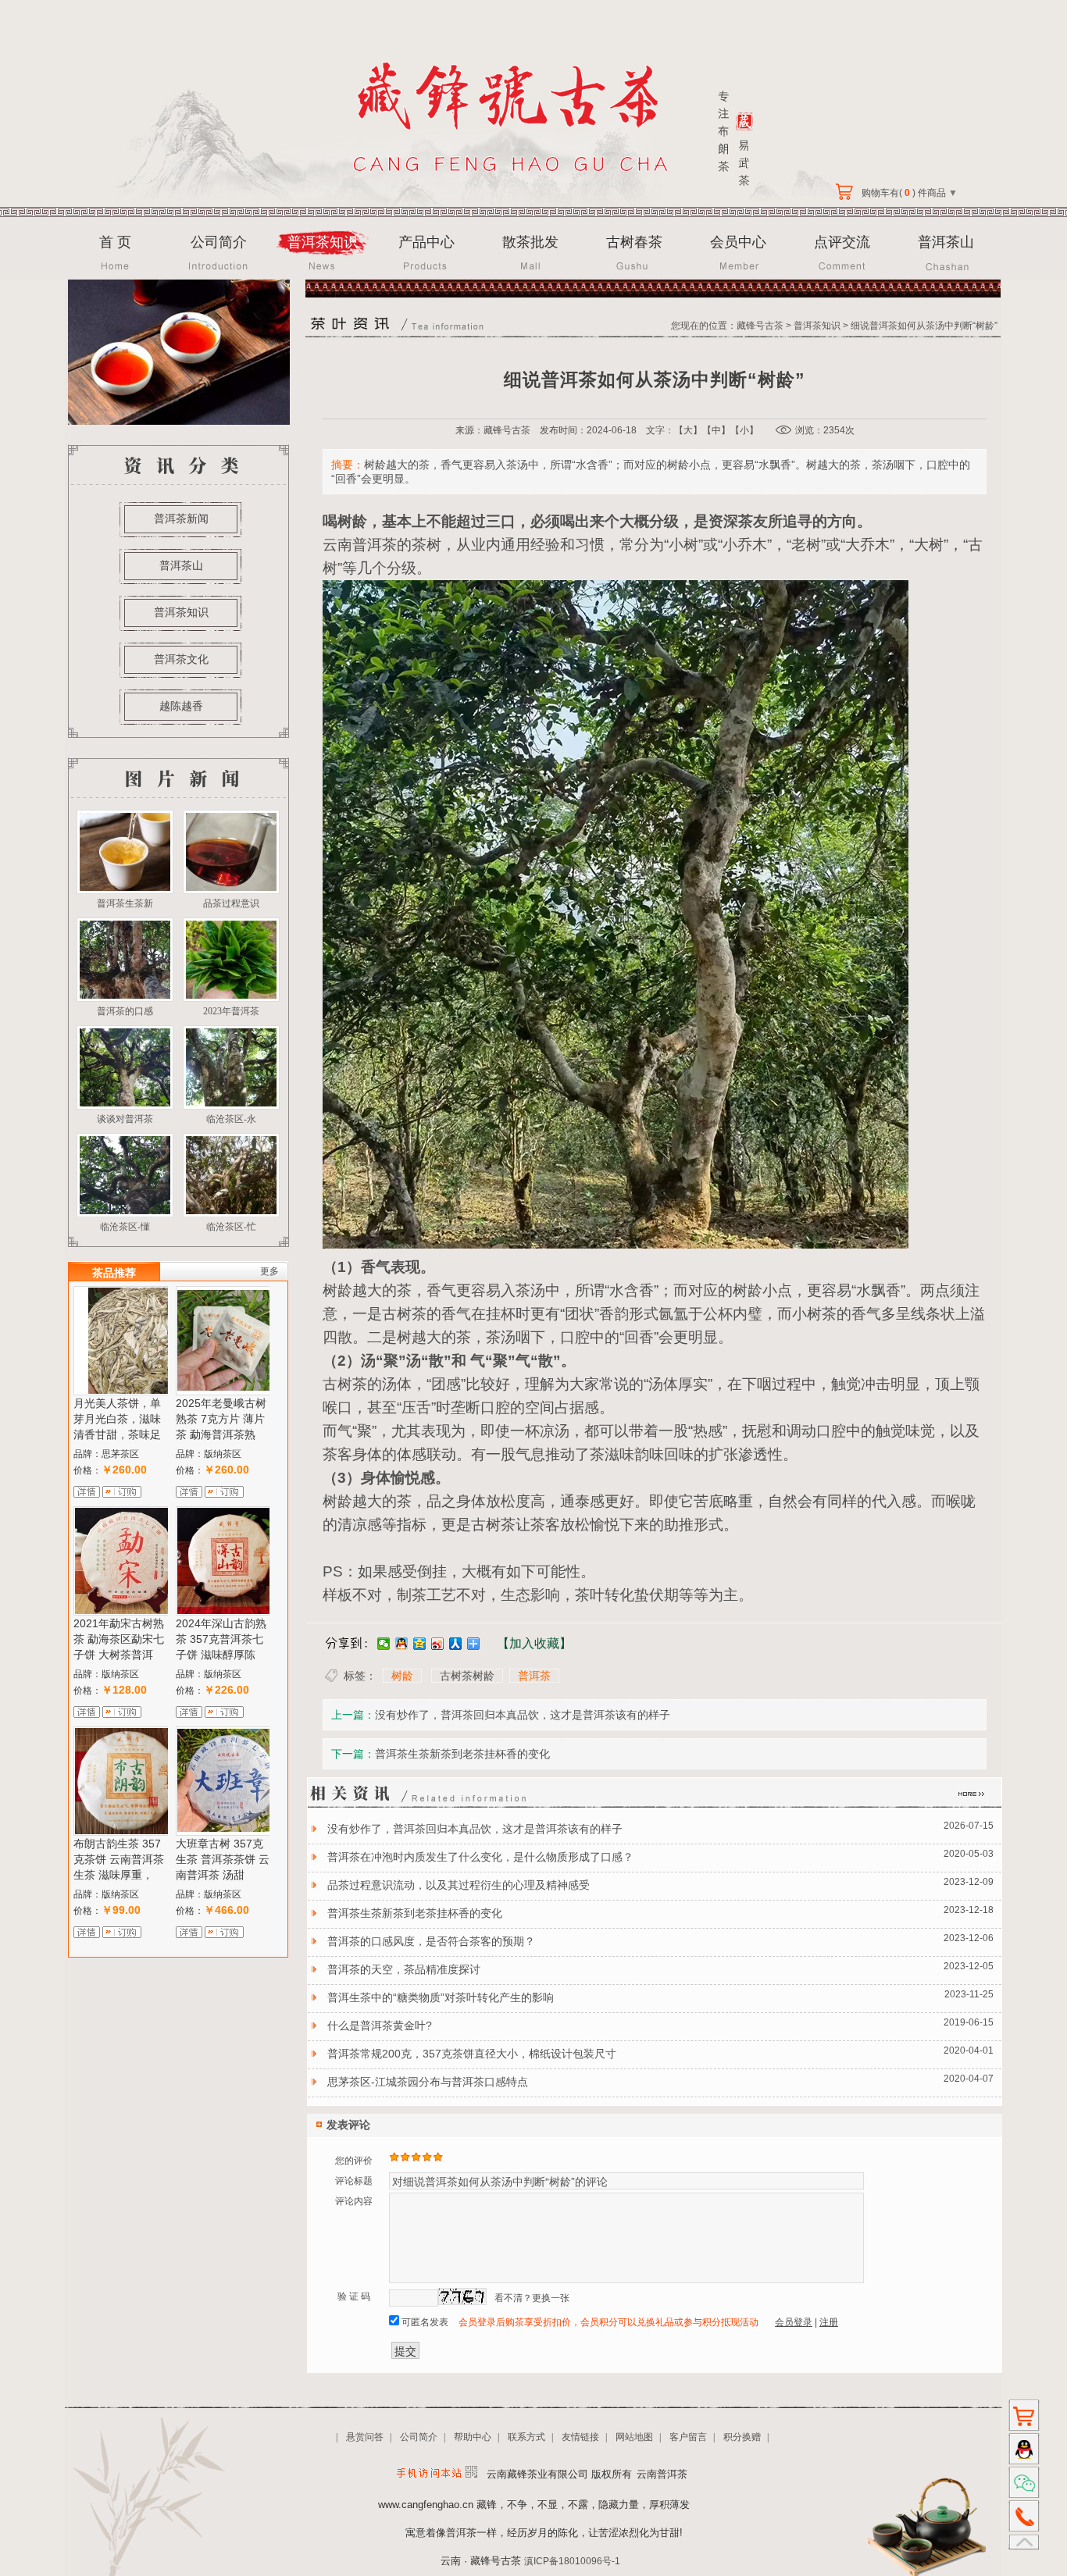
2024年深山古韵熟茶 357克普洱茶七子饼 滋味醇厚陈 (221, 1639)
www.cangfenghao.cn (426, 2505)
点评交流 (842, 242)
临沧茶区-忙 (231, 1227)
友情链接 (580, 2437)
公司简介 (219, 242)
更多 (269, 1271)
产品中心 (426, 242)
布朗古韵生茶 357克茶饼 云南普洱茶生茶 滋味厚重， (119, 1859)
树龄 (402, 1676)
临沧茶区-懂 (125, 1227)
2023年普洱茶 (231, 1011)
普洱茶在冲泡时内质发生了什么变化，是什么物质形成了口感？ (480, 1857)
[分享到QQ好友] (402, 1644)
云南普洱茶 (360, 545)
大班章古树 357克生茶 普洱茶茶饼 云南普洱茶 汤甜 (223, 1859)
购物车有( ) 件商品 (908, 193)
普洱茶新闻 (181, 518)
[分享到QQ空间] (420, 1644)
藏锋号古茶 (760, 326)
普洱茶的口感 (125, 1011)
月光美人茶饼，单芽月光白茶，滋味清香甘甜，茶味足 (117, 1419)
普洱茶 (534, 1676)
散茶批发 (530, 242)
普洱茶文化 (181, 659)
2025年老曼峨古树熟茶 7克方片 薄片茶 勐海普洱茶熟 (221, 1419)
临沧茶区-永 (231, 1119)
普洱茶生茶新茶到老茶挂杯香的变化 (462, 1754)
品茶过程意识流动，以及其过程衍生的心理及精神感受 (459, 1885)
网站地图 (634, 2437)
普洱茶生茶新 (125, 903)
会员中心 (738, 242)
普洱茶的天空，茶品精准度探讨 (404, 1969)
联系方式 (526, 2437)
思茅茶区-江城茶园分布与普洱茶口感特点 (428, 2082)
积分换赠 (742, 2437)
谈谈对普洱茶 (125, 1119)
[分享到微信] (384, 1644)
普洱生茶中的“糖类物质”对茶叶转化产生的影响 (441, 1997)
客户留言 (688, 2437)
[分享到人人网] (456, 1644)
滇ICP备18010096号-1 (572, 2561)
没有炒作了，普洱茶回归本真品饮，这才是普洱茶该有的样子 (523, 1715)
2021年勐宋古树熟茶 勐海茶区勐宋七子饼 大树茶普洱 (119, 1639)
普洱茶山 (946, 242)
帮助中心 (473, 2437)
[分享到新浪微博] (438, 1644)
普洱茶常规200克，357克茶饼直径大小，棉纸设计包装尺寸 (472, 2054)
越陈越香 (181, 706)
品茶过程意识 (231, 903)
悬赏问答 (365, 2437)
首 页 (115, 242)
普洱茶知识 (323, 242)
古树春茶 (634, 242)
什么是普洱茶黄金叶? (380, 2026)
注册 (829, 2322)
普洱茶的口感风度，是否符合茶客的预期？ (431, 1941)
